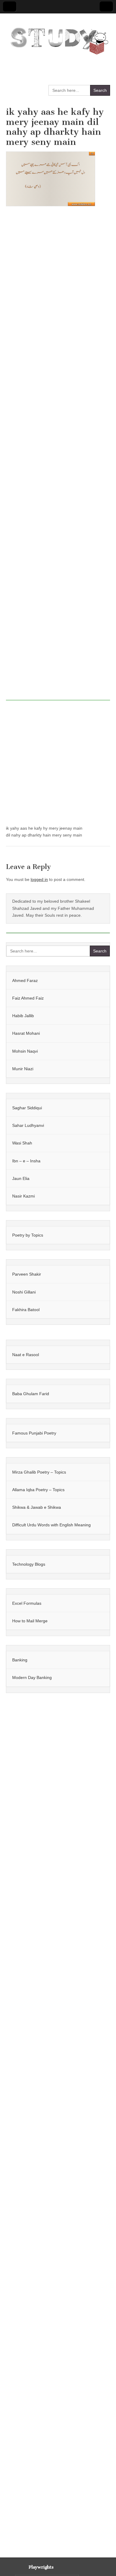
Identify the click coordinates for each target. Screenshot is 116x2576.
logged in (39, 879)
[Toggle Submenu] (99, 980)
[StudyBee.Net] (58, 38)
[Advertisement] (58, 457)
